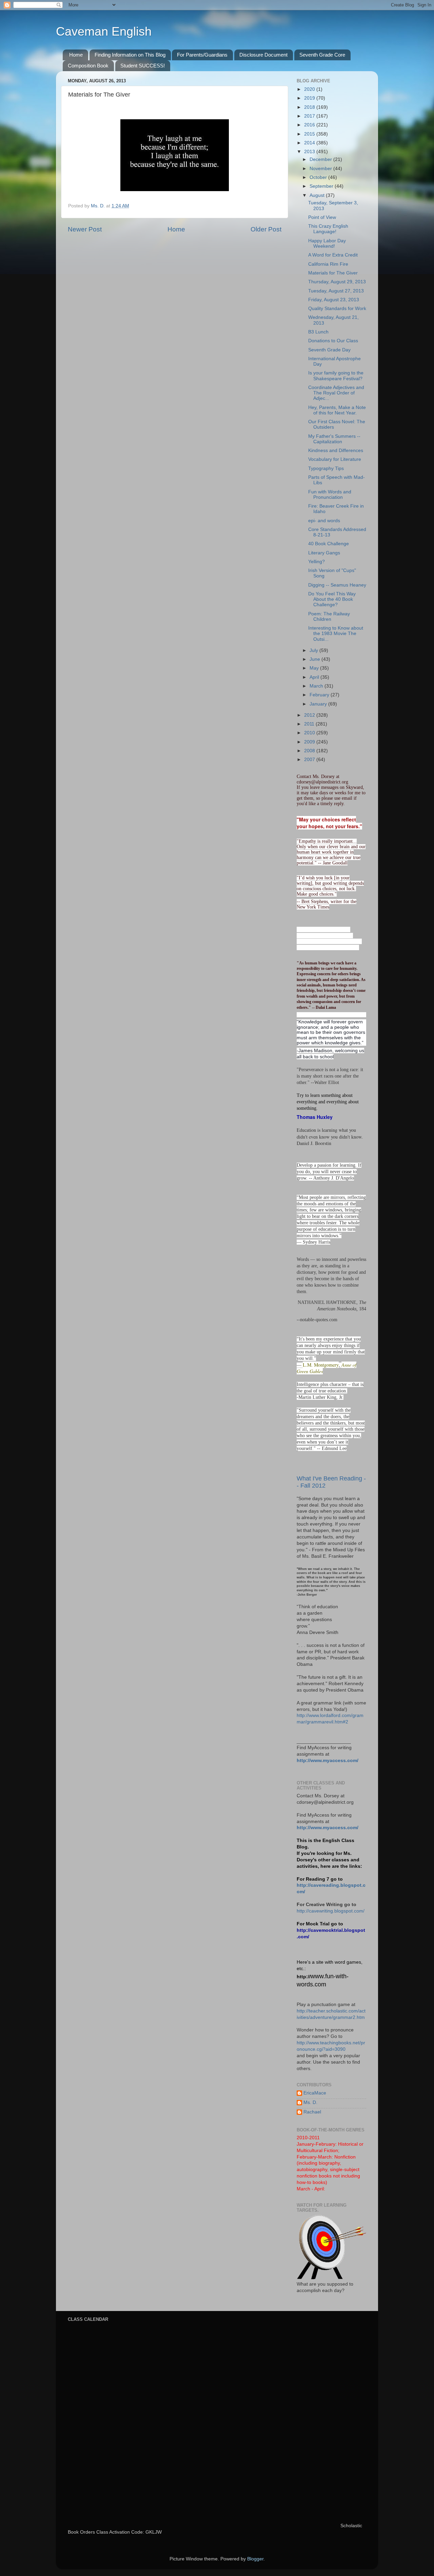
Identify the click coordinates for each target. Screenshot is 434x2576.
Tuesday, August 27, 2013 (336, 291)
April (315, 677)
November (321, 169)
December (321, 159)
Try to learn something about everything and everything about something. (328, 1102)
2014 (310, 143)
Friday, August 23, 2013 (334, 300)
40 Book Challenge (329, 544)
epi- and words (324, 521)
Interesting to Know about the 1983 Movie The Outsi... (336, 633)
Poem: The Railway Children (329, 617)
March (317, 686)
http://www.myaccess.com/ (328, 1761)
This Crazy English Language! (328, 229)
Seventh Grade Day (329, 350)
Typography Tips (326, 468)
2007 (310, 760)
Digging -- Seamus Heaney (337, 585)
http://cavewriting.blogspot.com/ (331, 1911)
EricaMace (315, 2093)
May (315, 668)
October (319, 177)
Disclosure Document (263, 55)
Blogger (255, 2559)
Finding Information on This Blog (130, 55)
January (319, 704)
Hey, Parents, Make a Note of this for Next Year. (337, 410)
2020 (310, 89)
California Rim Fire (328, 264)
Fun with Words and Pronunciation (330, 495)
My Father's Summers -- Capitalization (334, 439)
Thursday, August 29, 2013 (337, 282)
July (314, 650)
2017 (310, 116)
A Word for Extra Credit (333, 255)
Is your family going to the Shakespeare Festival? (336, 376)
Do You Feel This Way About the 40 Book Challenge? (332, 599)
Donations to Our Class (333, 341)
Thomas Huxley (315, 1117)
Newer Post (85, 229)
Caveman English (104, 31)
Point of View (322, 217)
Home (76, 55)
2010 (310, 733)
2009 (310, 742)
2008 (310, 751)
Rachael (312, 2112)
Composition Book (88, 66)
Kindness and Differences (336, 451)
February (320, 695)
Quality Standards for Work (337, 309)
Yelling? (317, 562)
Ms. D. (310, 2102)
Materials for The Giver (333, 273)
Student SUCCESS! (143, 66)
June (315, 659)
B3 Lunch (318, 332)
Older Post (266, 229)
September (322, 186)
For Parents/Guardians (202, 55)
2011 (310, 724)
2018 (310, 107)
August (318, 195)
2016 (310, 125)
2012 (310, 715)
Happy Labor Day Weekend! (327, 243)
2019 (310, 98)
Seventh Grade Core (322, 55)
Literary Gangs (324, 553)
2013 (310, 152)
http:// (304, 1977)
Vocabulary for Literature (335, 459)
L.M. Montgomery (321, 1365)
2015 (310, 134)
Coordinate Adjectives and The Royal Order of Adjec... (336, 393)
